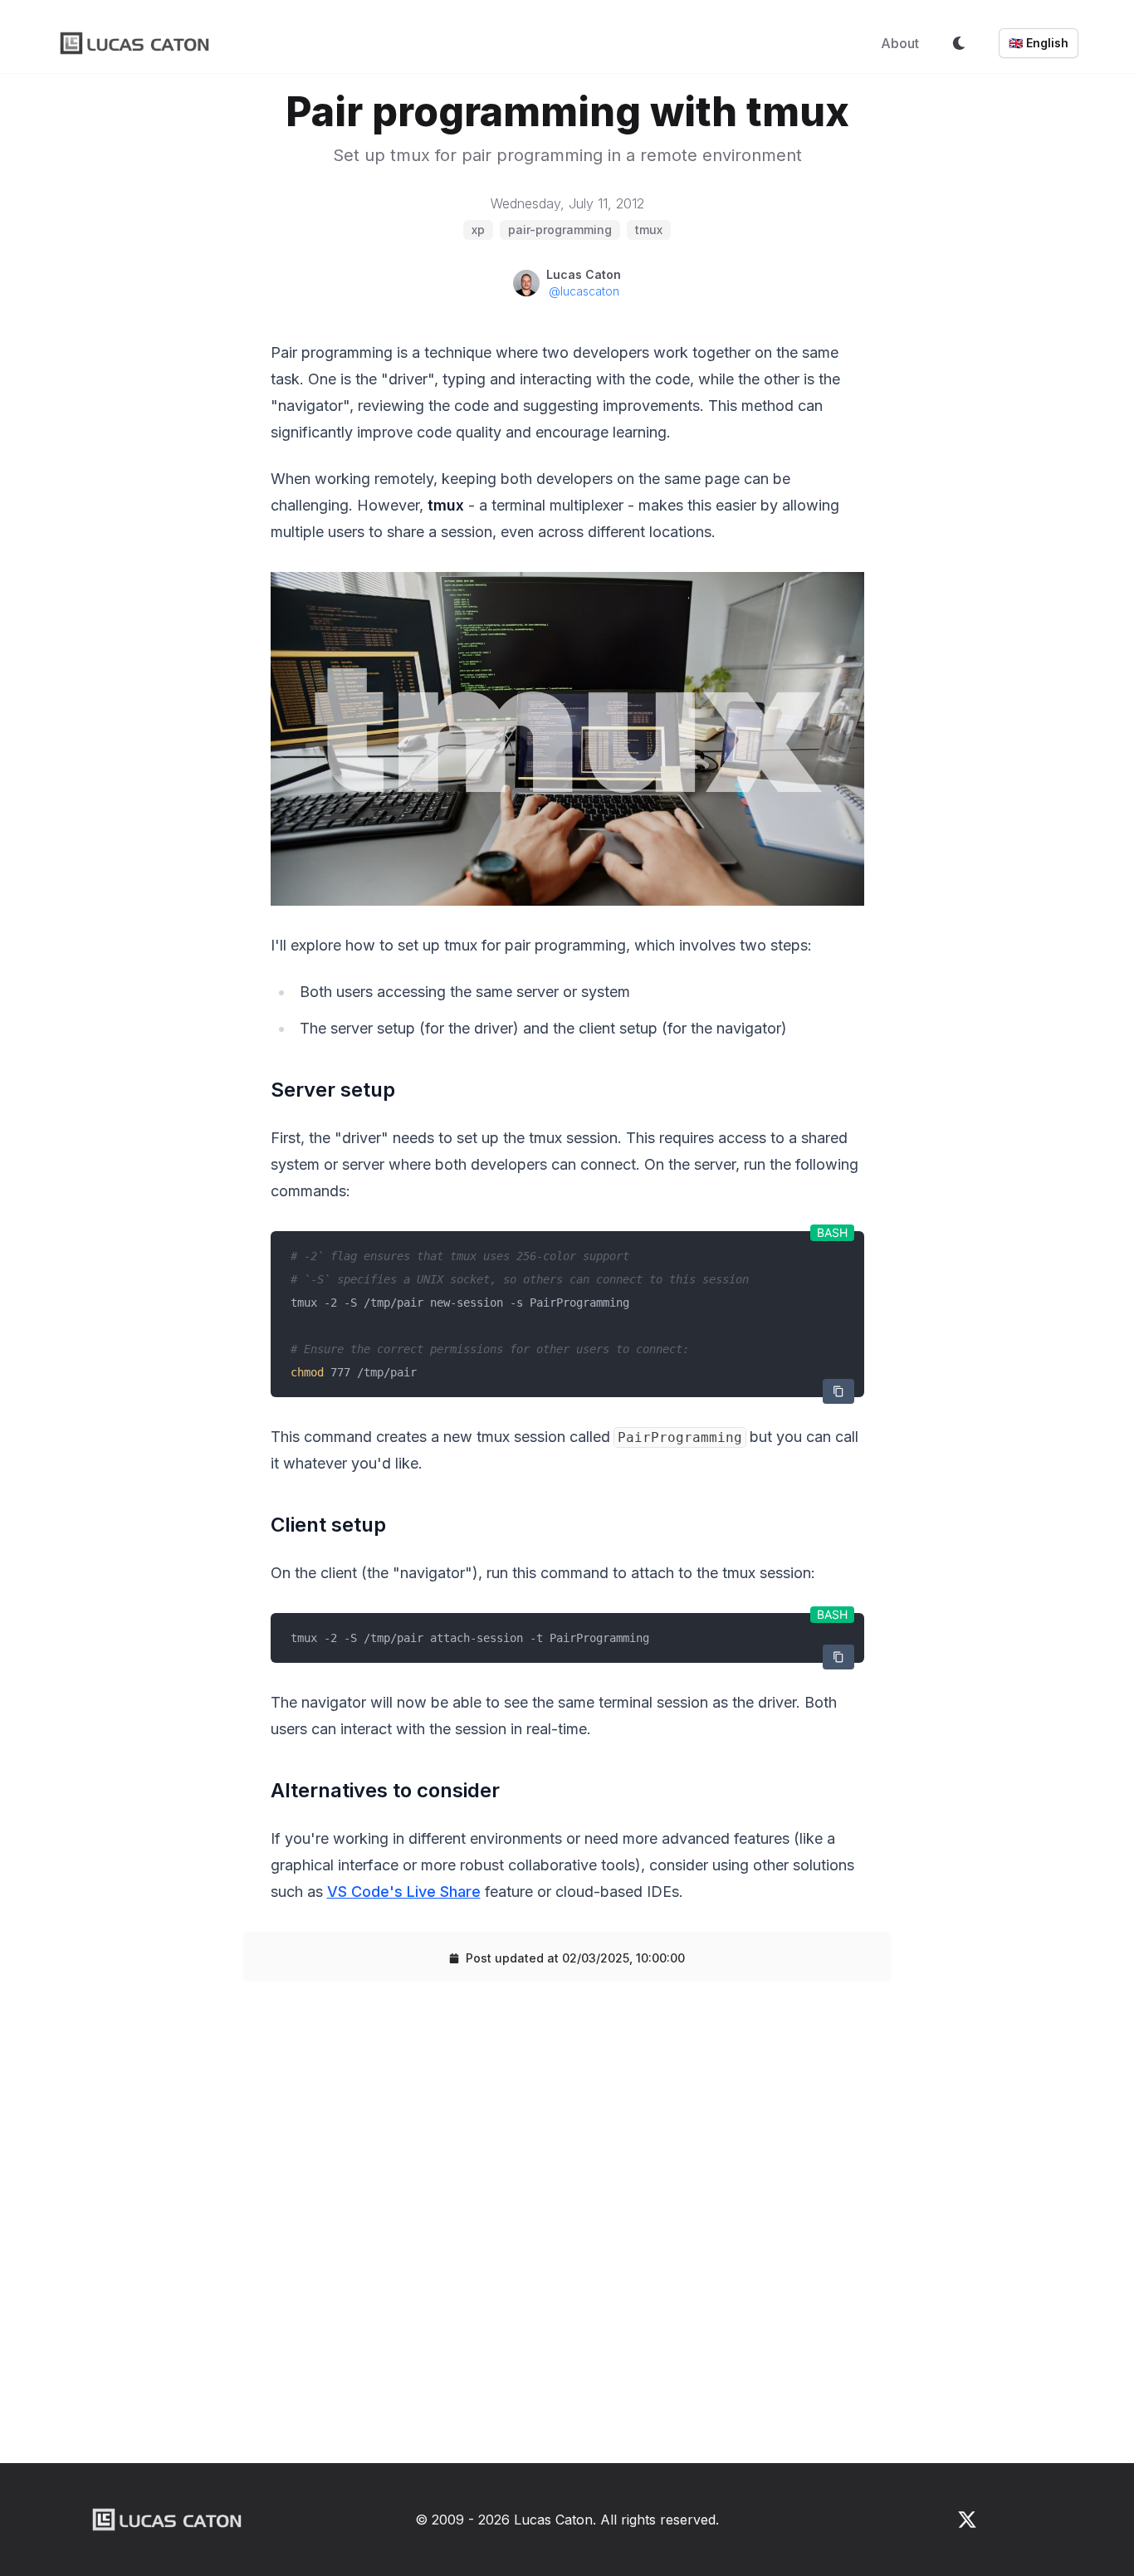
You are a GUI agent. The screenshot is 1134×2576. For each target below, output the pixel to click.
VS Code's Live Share (404, 1892)
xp (478, 230)
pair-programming (560, 230)
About (900, 43)
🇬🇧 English (1039, 43)
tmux (649, 230)
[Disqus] (567, 2229)
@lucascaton (584, 291)
